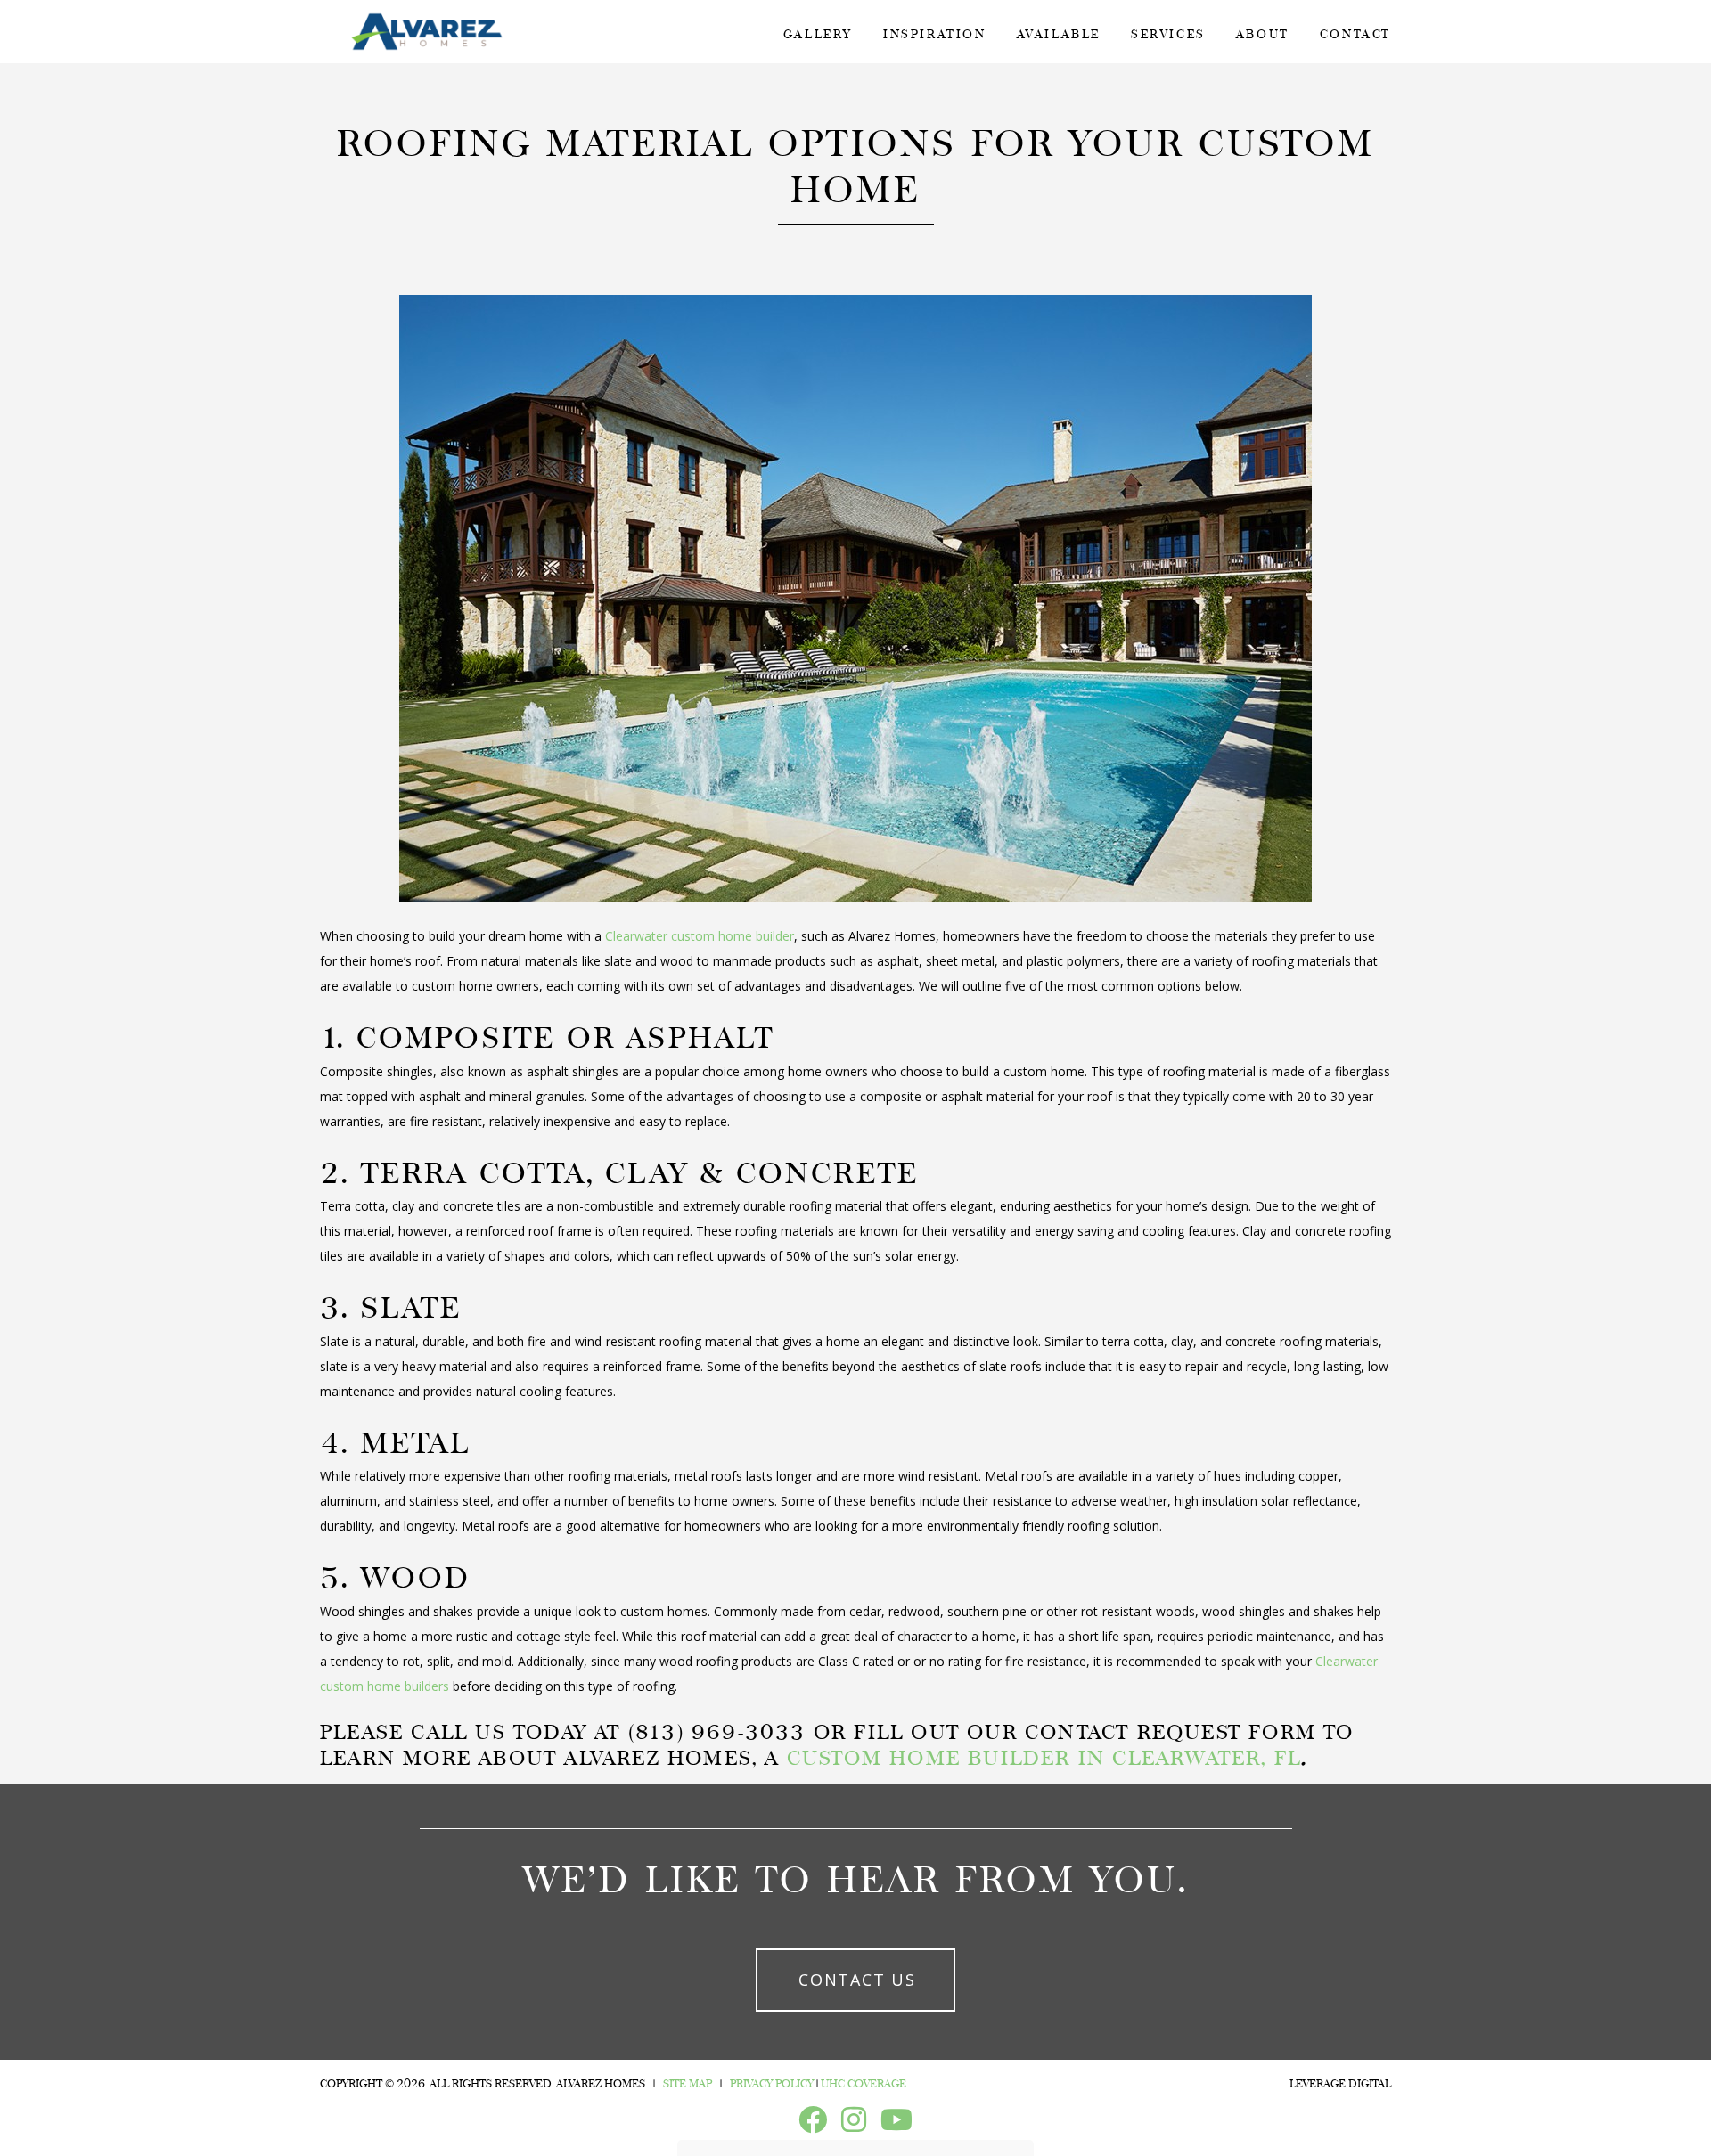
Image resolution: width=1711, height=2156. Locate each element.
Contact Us (857, 1980)
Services (1168, 34)
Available (1059, 34)
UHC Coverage (864, 2084)
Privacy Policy (772, 2084)
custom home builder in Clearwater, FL (1044, 1759)
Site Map (688, 2084)
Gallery (818, 34)
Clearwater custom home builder (700, 936)
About (1263, 34)
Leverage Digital (1340, 2084)
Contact (1355, 34)
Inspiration (935, 34)
